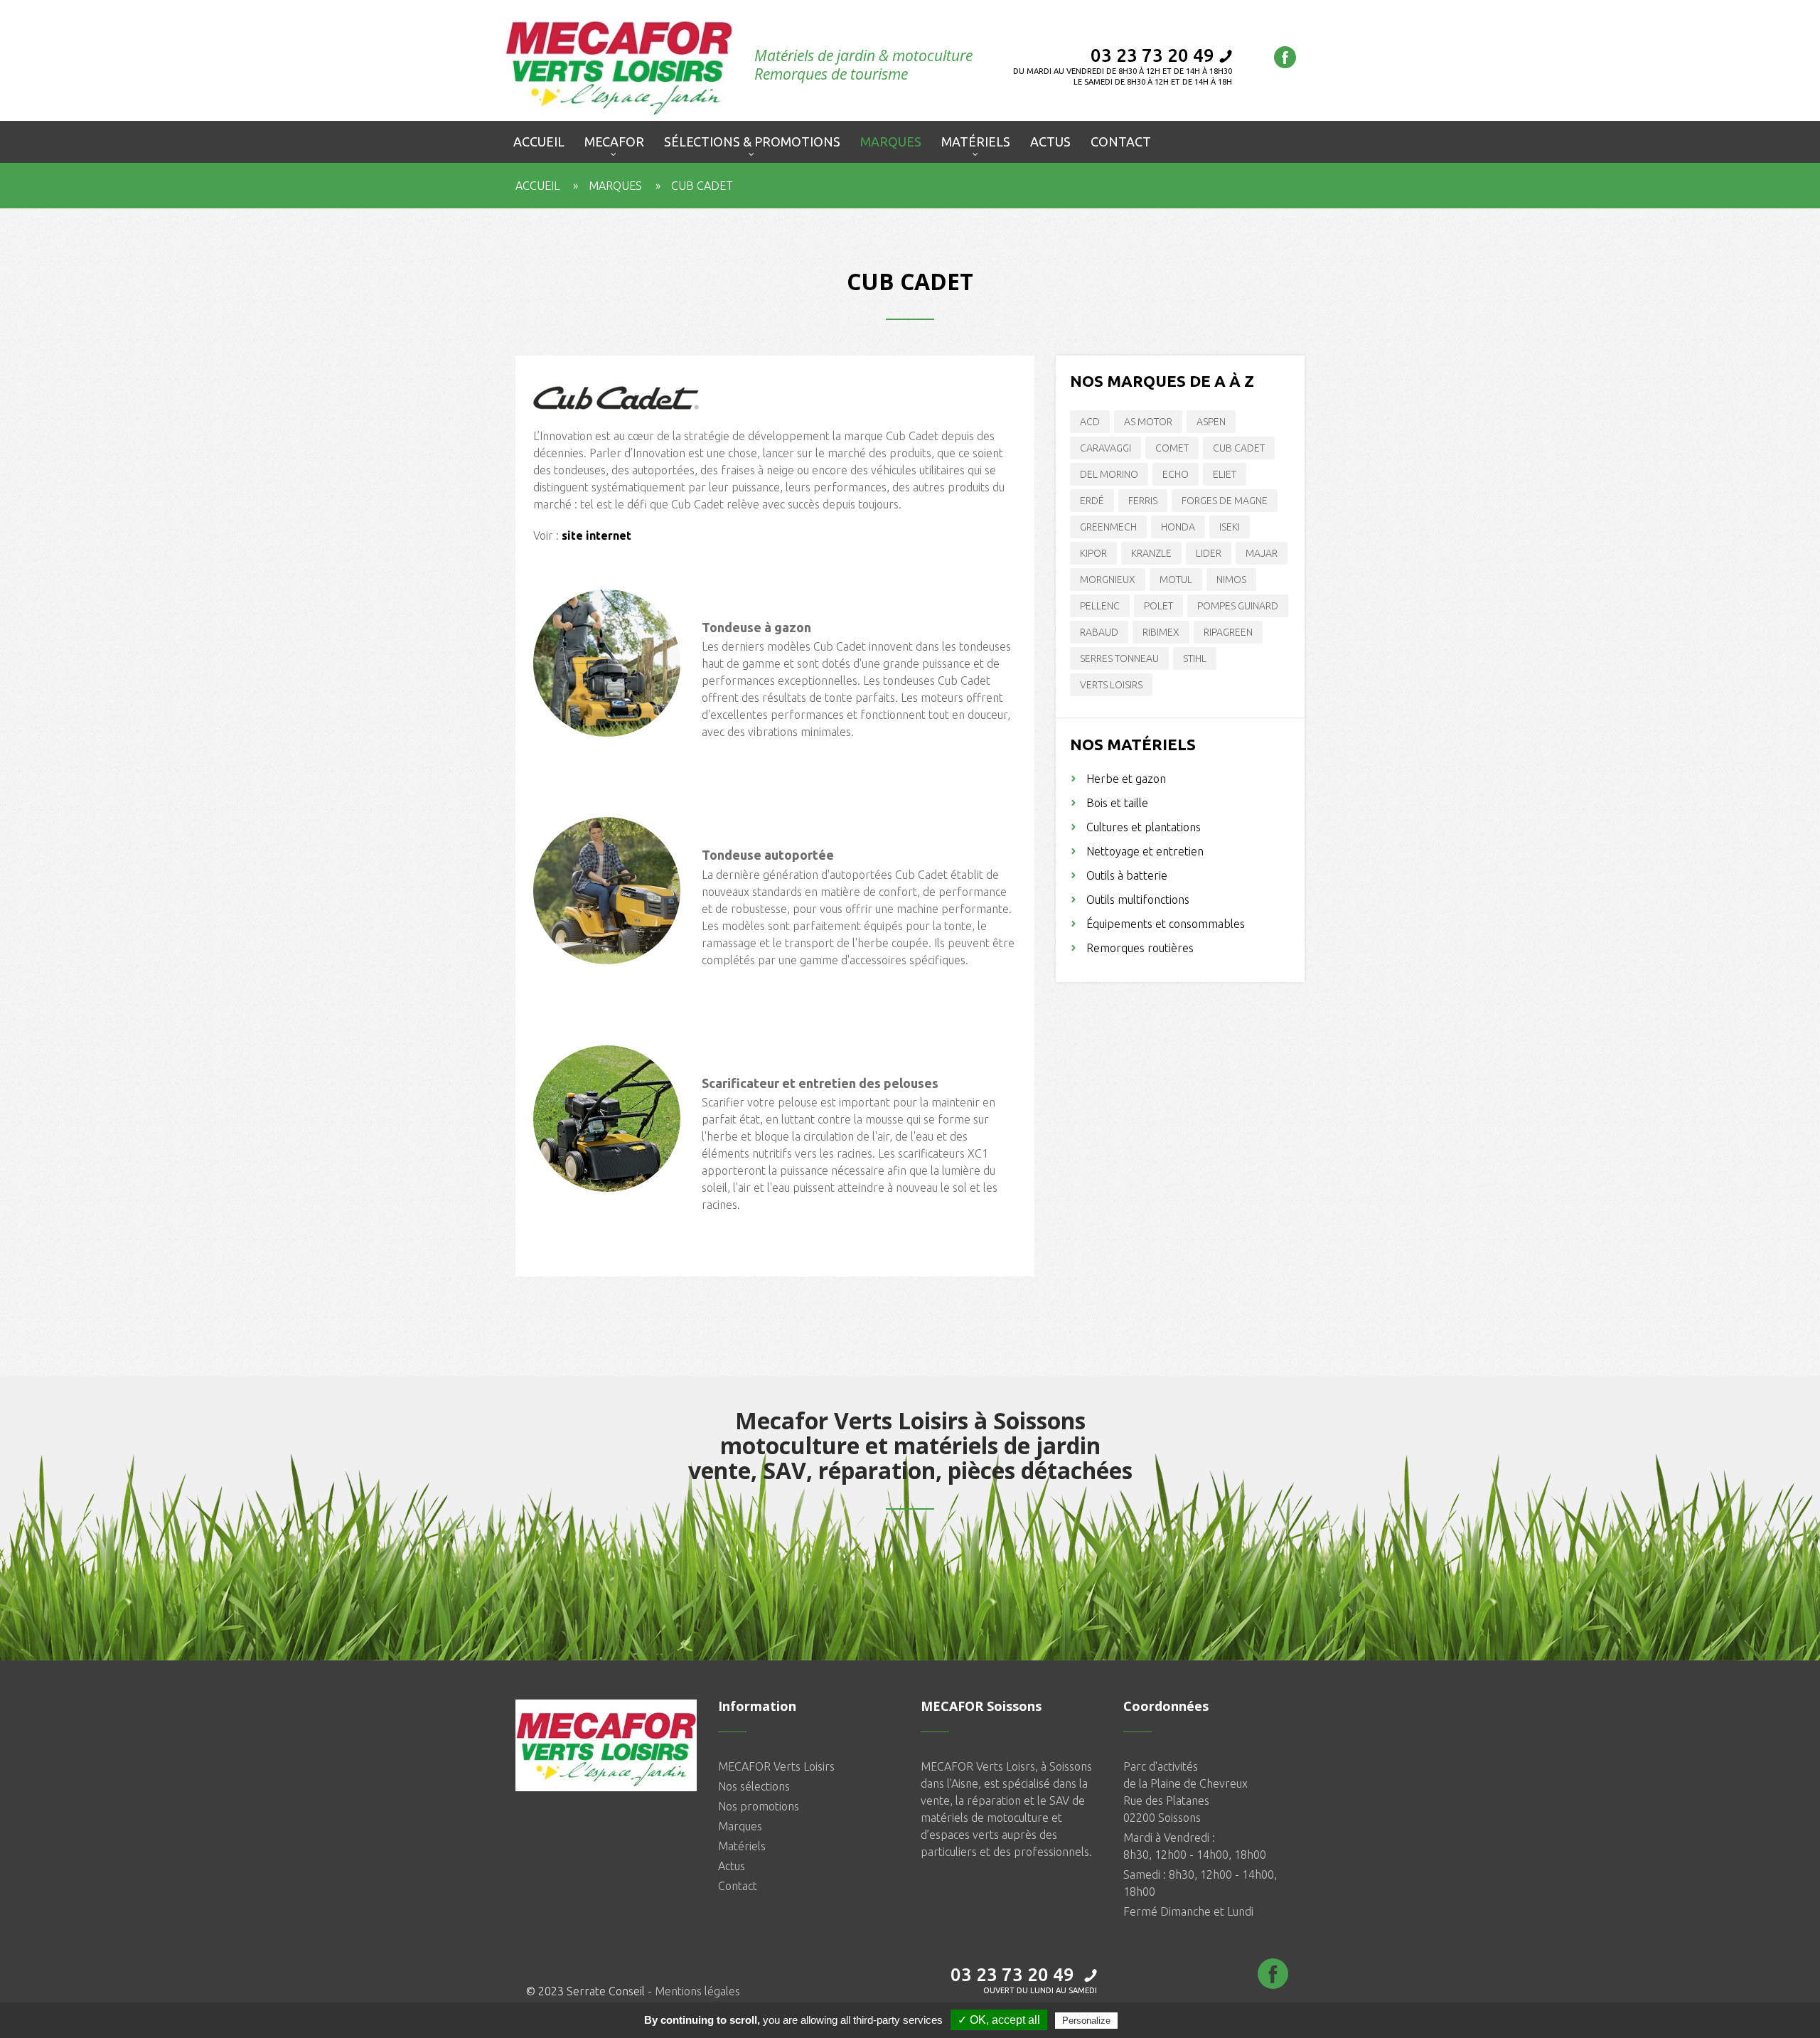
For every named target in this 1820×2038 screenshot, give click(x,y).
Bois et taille (1117, 803)
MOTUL (1176, 580)
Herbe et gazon (1126, 779)
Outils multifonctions (1138, 900)
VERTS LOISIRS (1111, 685)
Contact (738, 1886)
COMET (1172, 448)
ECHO (1176, 474)
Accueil (537, 186)
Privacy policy (1155, 2020)
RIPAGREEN (1228, 632)
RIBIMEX (1161, 632)
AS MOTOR (1148, 422)
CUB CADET (1239, 448)
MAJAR (1262, 553)
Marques (615, 186)
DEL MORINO (1109, 474)
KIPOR (1093, 553)
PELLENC (1100, 606)
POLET (1158, 606)
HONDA (1178, 527)
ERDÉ (1092, 501)
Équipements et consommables (1166, 924)
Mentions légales (697, 1991)
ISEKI (1230, 527)
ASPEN (1211, 422)
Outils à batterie (1127, 875)
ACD (1090, 422)
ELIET (1225, 474)
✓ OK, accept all (999, 2020)
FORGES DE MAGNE (1225, 501)
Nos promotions (759, 1806)
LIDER (1209, 553)
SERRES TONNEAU (1119, 658)
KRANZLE (1151, 553)
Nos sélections (754, 1786)
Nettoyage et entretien (1145, 851)
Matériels (742, 1846)
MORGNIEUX (1108, 580)
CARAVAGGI (1106, 448)
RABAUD (1099, 632)
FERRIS (1143, 501)
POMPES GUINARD (1238, 606)
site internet (596, 535)
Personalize (1086, 2021)
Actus (732, 1866)
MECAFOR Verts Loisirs (776, 1766)
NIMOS (1231, 580)
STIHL (1195, 658)
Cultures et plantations (1144, 827)
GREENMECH (1108, 527)
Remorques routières (1140, 948)
